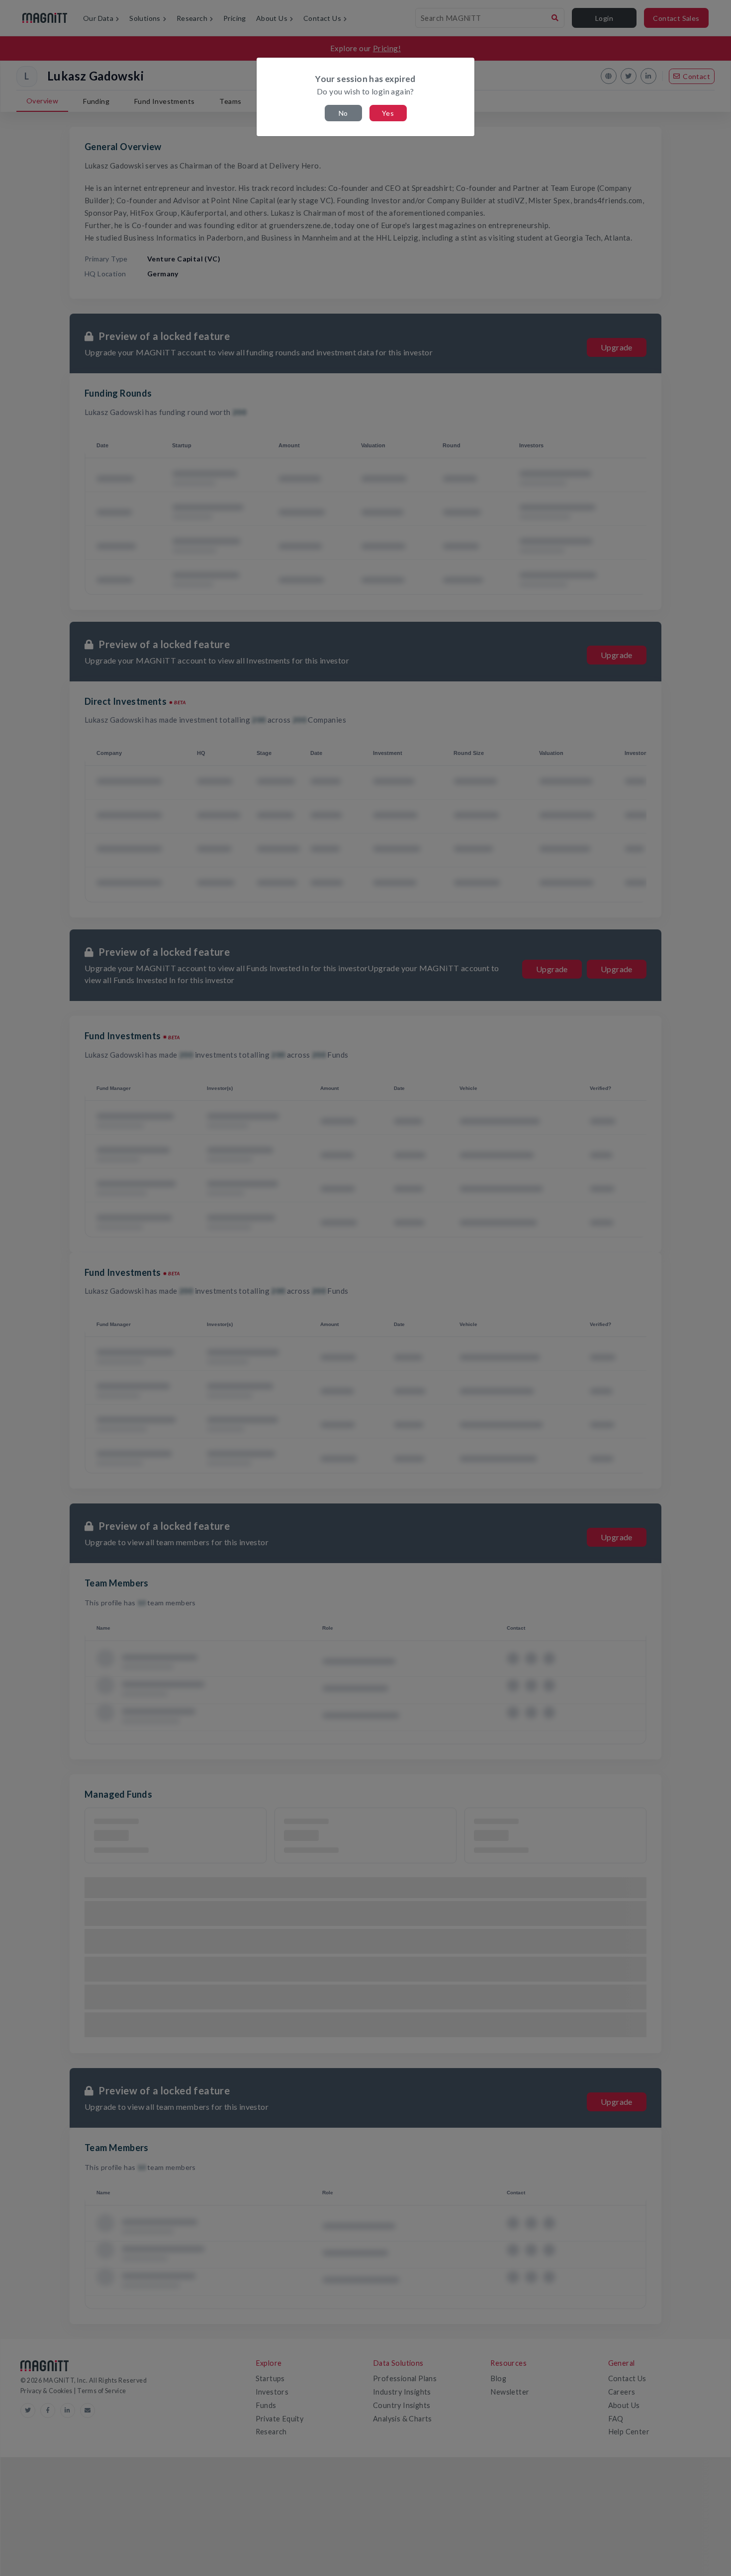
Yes (388, 113)
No (343, 113)
